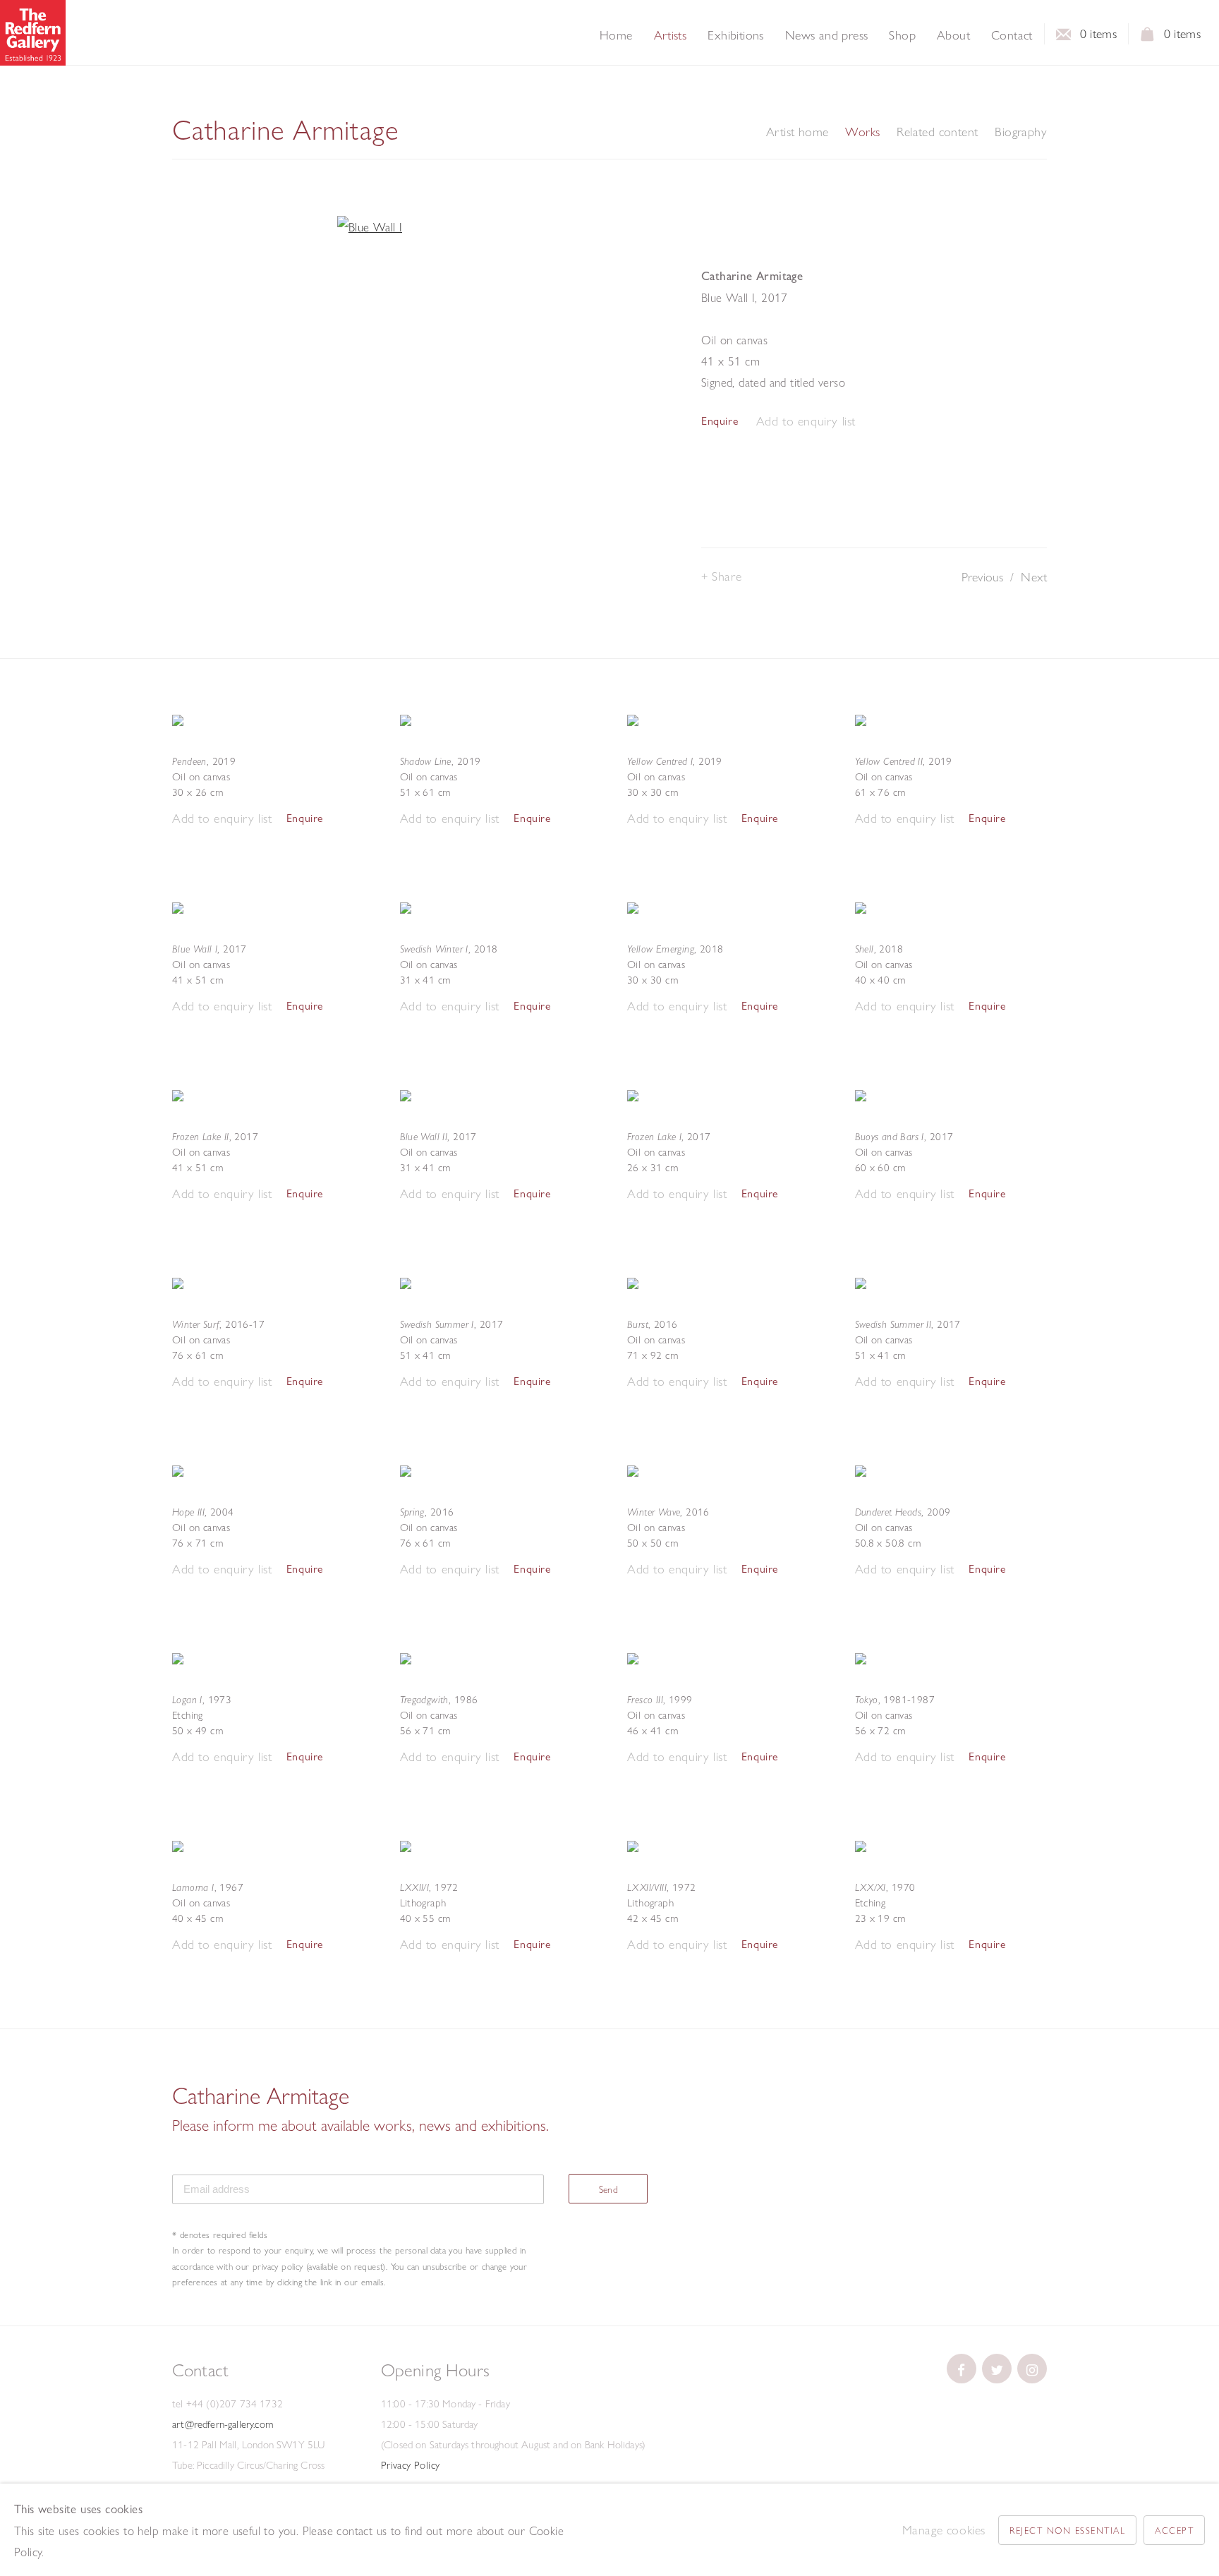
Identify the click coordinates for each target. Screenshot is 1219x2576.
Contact (1012, 35)
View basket (1148, 38)
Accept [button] (1174, 2530)
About (953, 35)
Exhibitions (735, 35)
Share (727, 576)
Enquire (720, 421)
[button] (806, 422)
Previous (982, 577)
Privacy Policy (411, 2465)
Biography (1021, 132)
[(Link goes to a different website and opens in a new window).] (962, 2369)
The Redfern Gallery (33, 33)
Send (609, 2189)
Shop (902, 35)
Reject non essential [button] (1067, 2530)
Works (862, 132)
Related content (937, 132)
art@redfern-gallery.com (223, 2424)
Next (1034, 577)
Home (616, 35)
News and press (827, 35)
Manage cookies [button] (944, 2530)
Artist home (797, 132)
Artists (671, 35)
